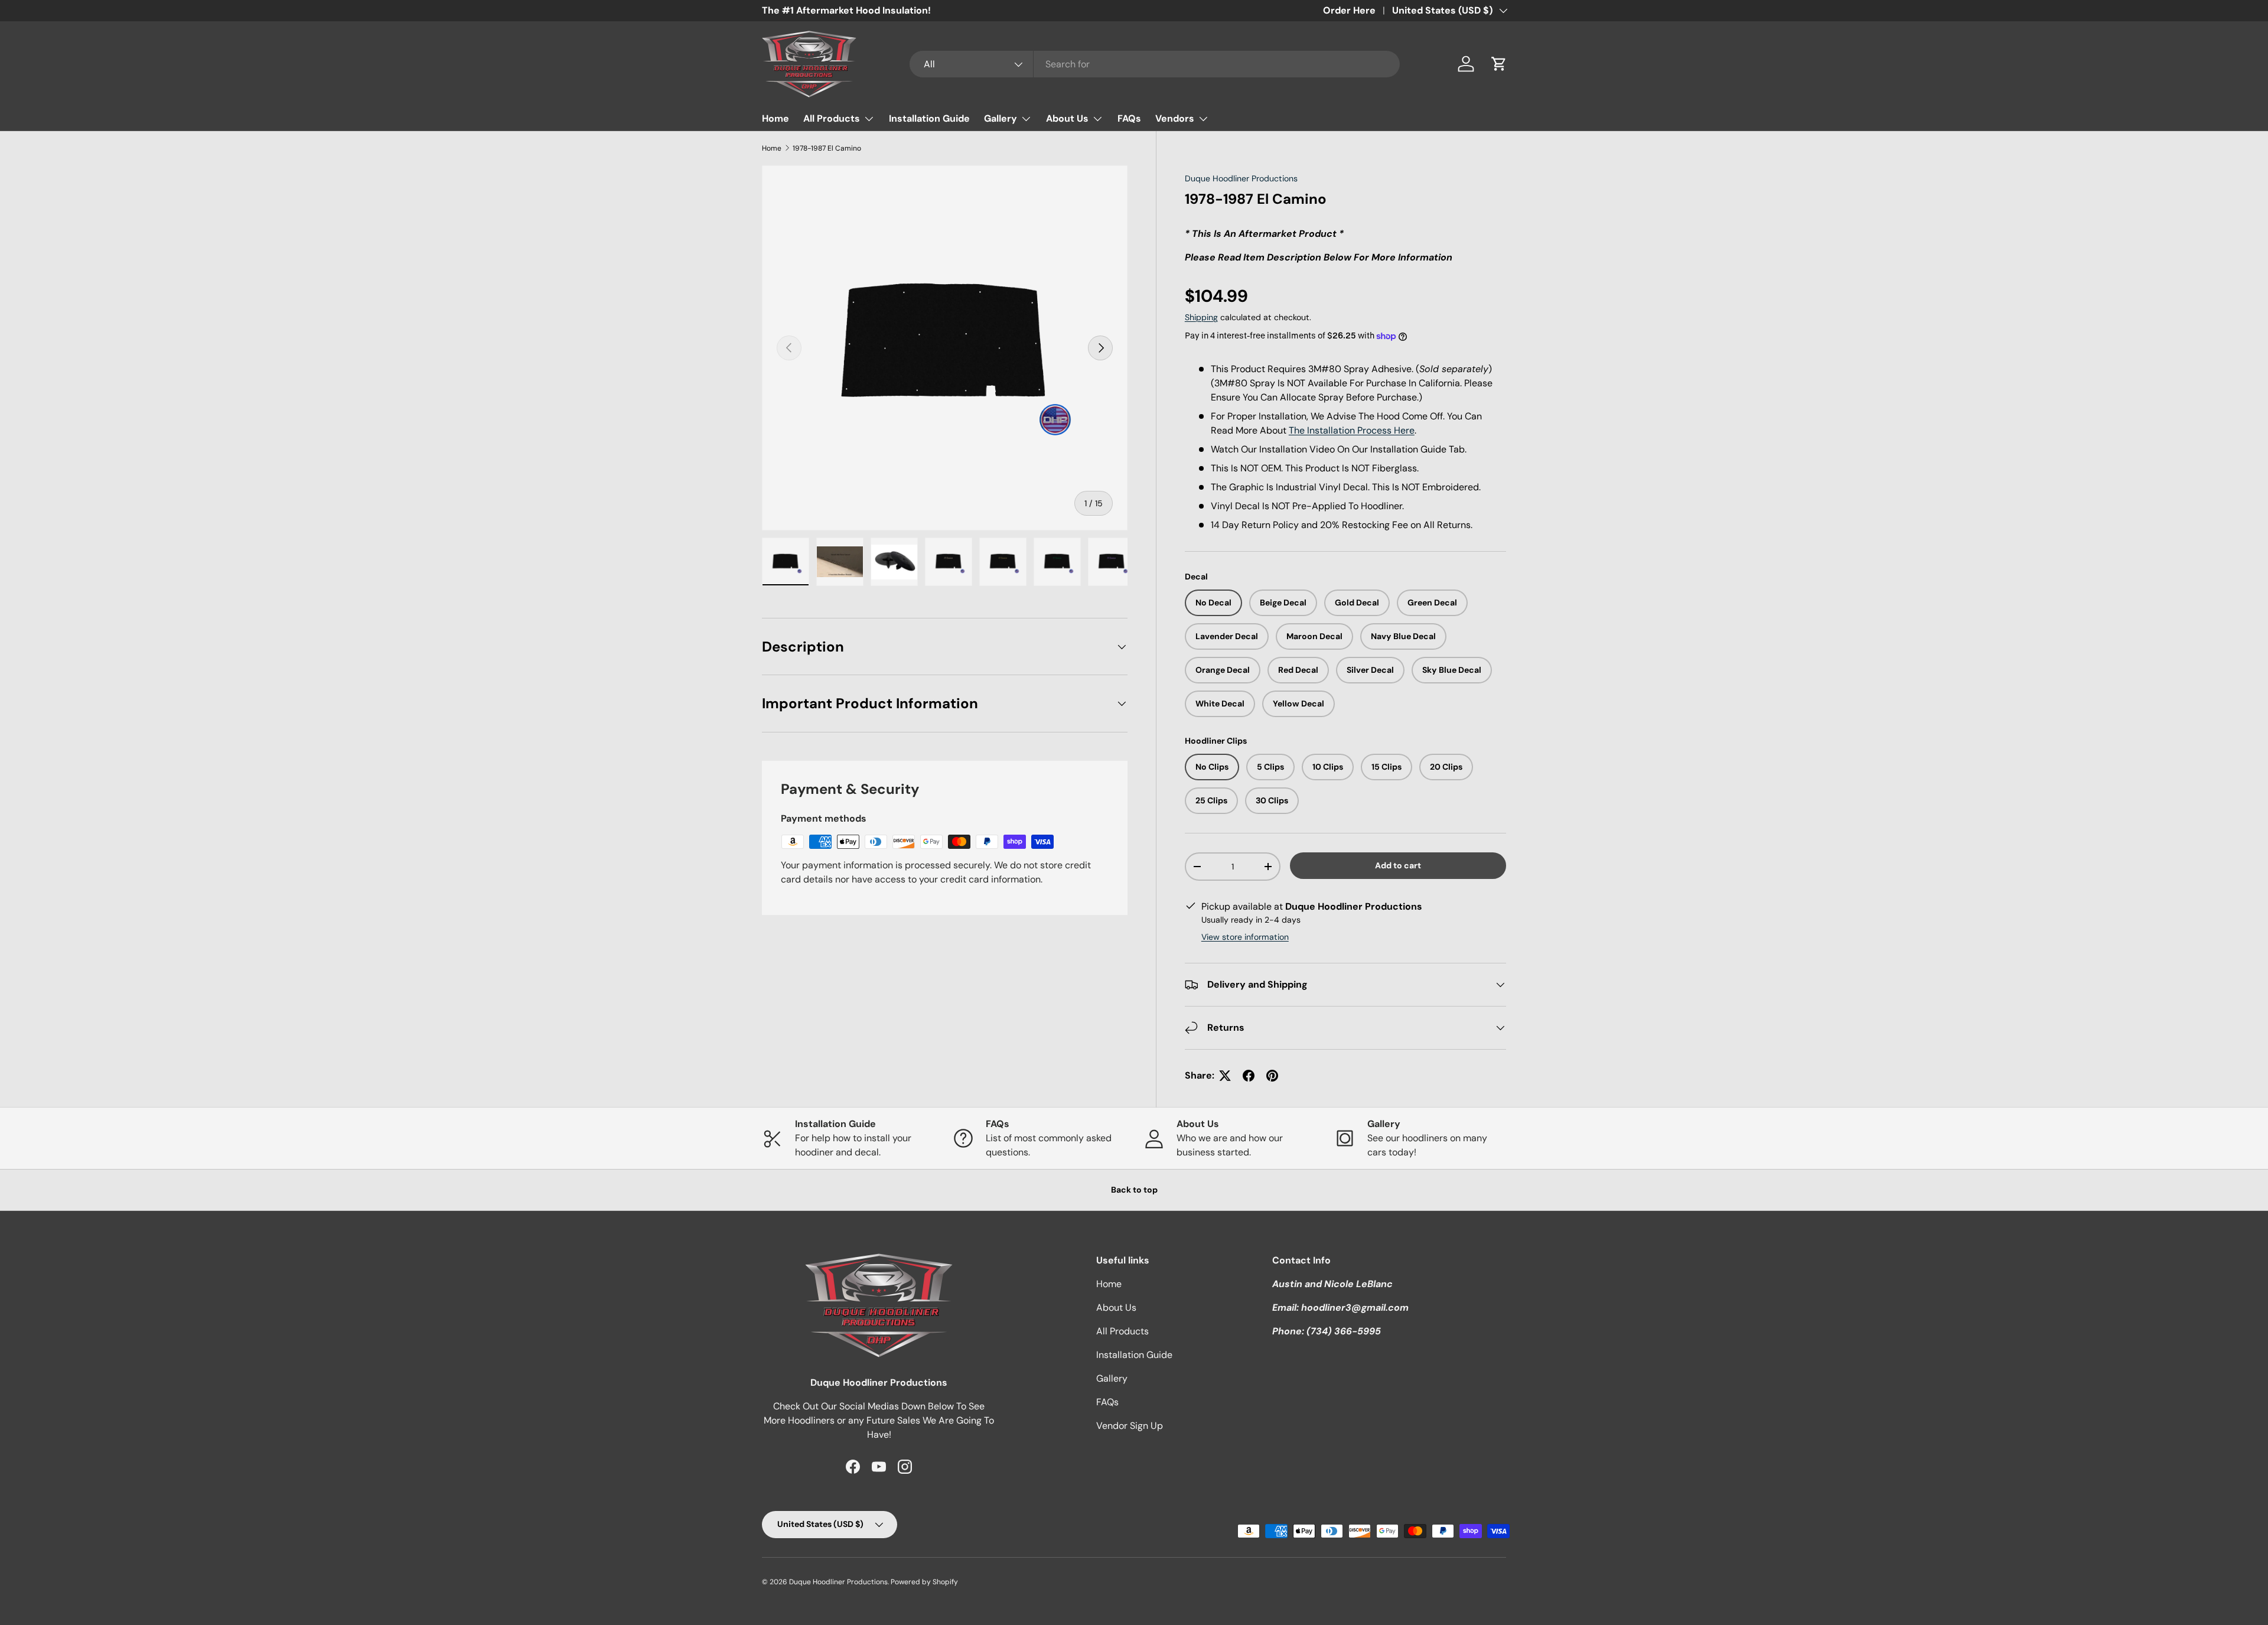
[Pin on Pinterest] (1272, 1076)
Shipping (1201, 317)
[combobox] (1155, 64)
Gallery (1001, 118)
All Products (832, 118)
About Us (1067, 118)
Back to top (1134, 1190)
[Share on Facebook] (1249, 1076)
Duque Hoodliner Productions (1241, 178)
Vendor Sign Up (1130, 1426)
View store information (1245, 937)
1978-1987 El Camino (827, 148)
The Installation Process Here (1352, 430)
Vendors (1175, 118)
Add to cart (1398, 865)
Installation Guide (929, 118)
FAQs (1129, 118)
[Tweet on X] (1225, 1076)
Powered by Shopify (924, 1582)
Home (775, 118)
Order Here (1349, 10)
